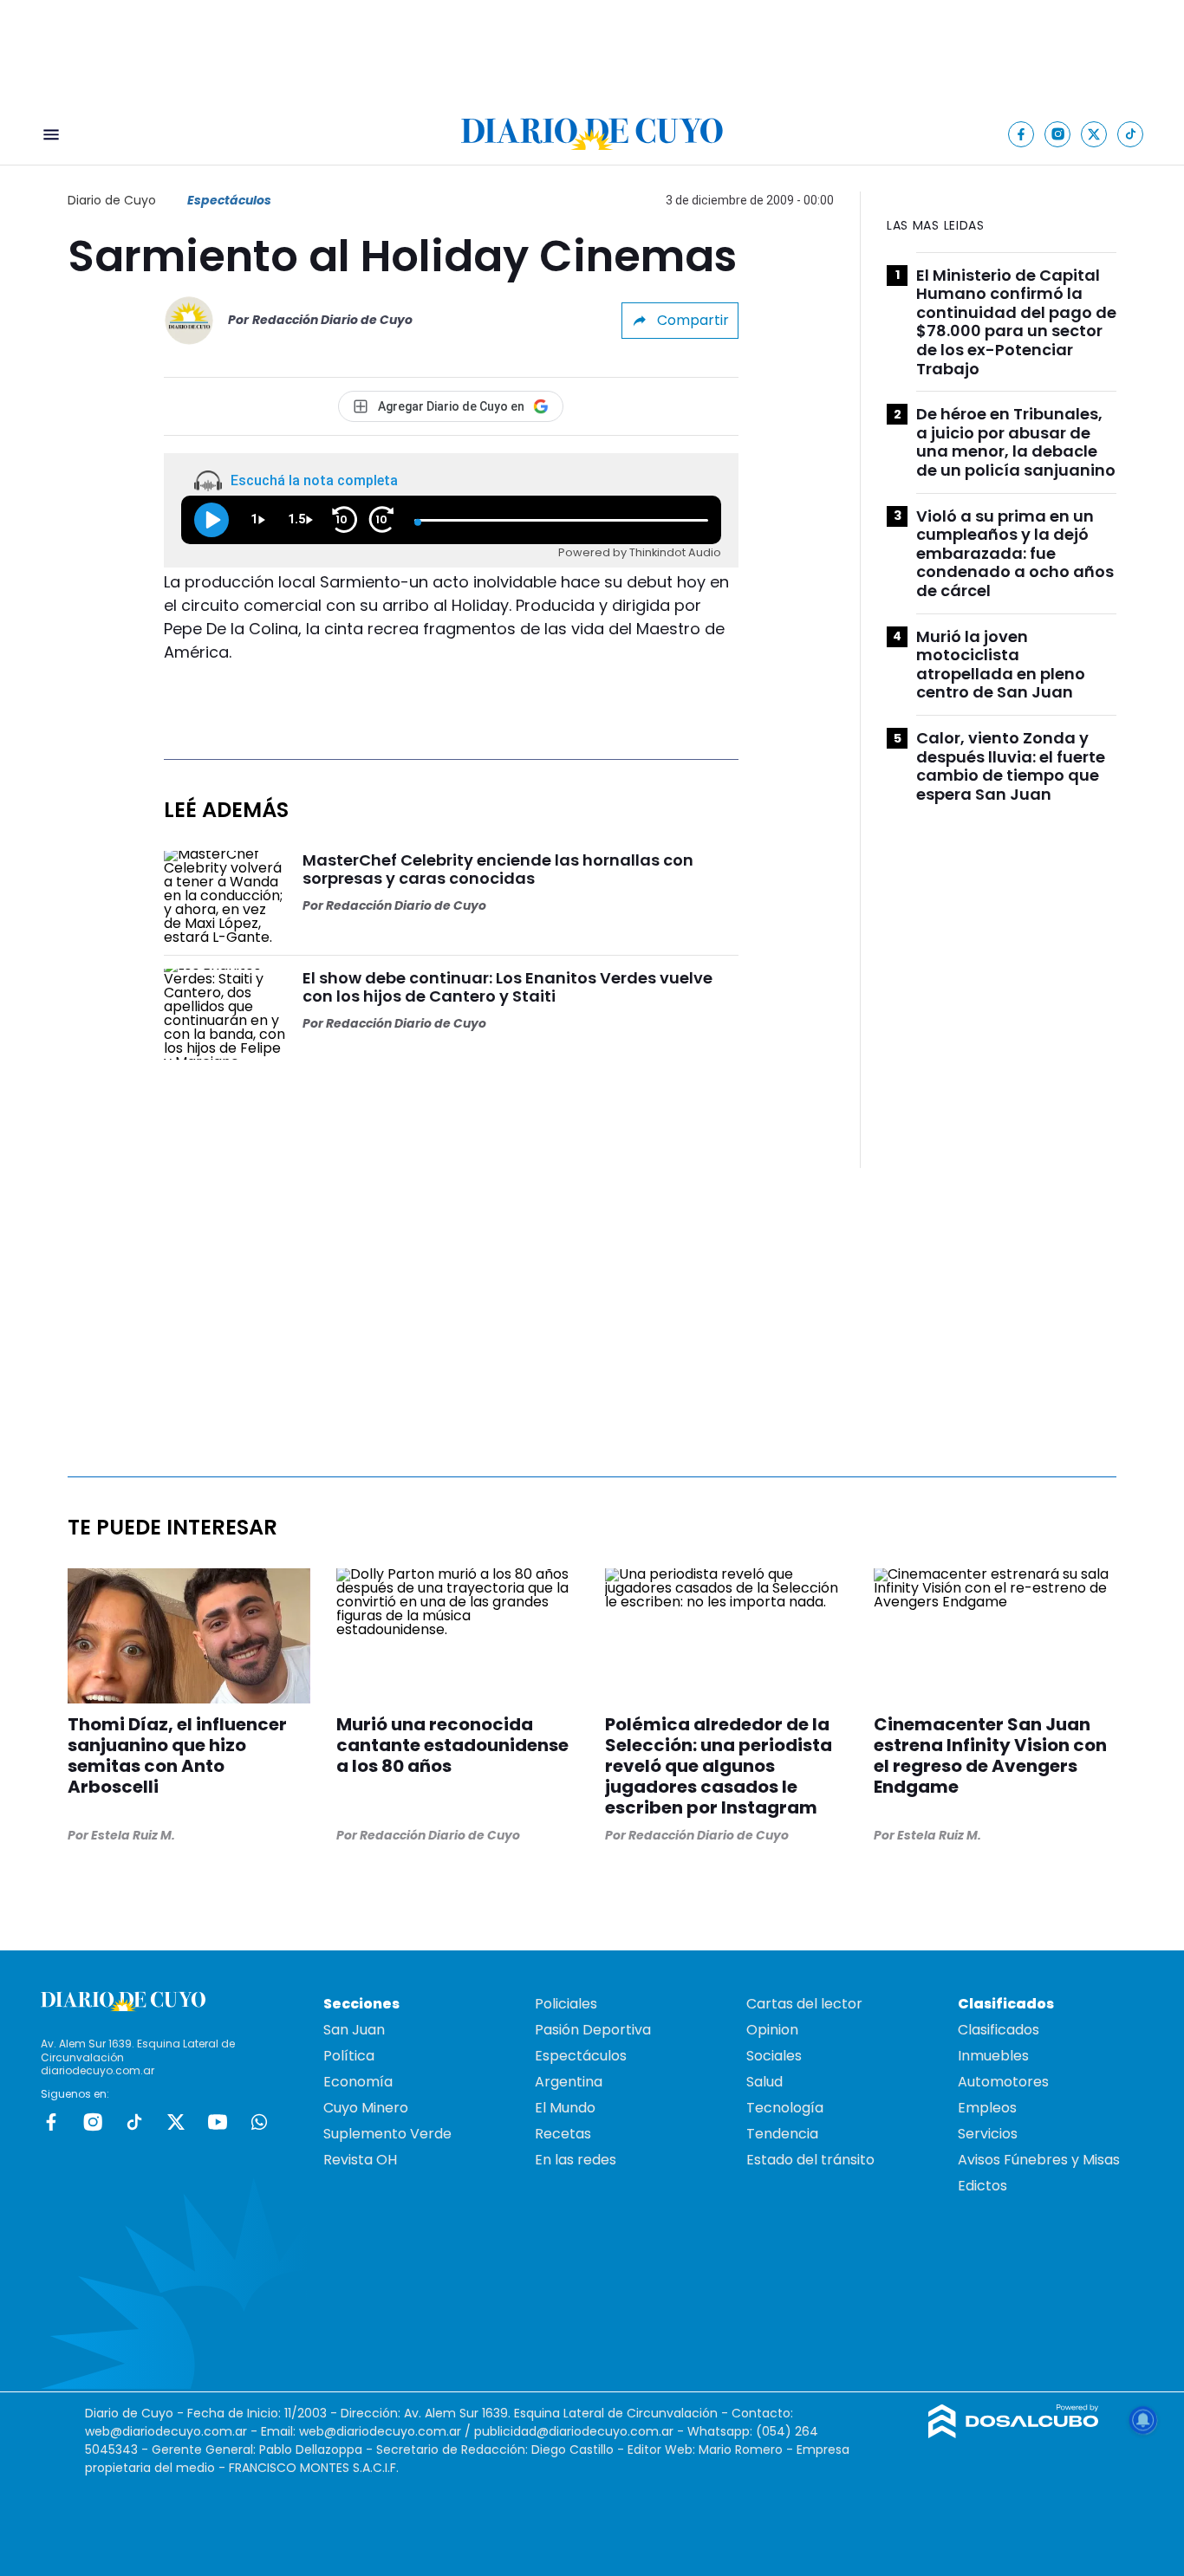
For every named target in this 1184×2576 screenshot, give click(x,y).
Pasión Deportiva (593, 2030)
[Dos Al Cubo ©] (1014, 2433)
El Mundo (565, 2108)
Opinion (772, 2030)
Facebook (51, 2122)
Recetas (563, 2134)
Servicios (988, 2134)
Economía (358, 2082)
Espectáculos (229, 200)
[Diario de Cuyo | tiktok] (1131, 134)
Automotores (1003, 2082)
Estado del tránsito (810, 2160)
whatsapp (259, 2122)
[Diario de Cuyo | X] (1094, 134)
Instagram (93, 2122)
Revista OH (360, 2160)
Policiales (566, 2004)
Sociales (774, 2056)
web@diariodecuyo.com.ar (166, 2431)
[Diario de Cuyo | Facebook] (1021, 134)
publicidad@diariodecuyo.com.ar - (581, 2431)
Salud (764, 2082)
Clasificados (999, 2030)
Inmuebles (993, 2056)
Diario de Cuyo (112, 200)
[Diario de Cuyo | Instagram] (1058, 134)
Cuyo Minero (366, 2108)
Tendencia (782, 2134)
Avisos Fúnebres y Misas (1039, 2160)
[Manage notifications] (1143, 2420)
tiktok (134, 2122)
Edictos (982, 2186)
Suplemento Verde (387, 2134)
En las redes (576, 2160)
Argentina (569, 2082)
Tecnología (785, 2108)
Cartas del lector (804, 2004)
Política (349, 2056)
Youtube (218, 2122)
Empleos (987, 2108)
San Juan (354, 2030)
